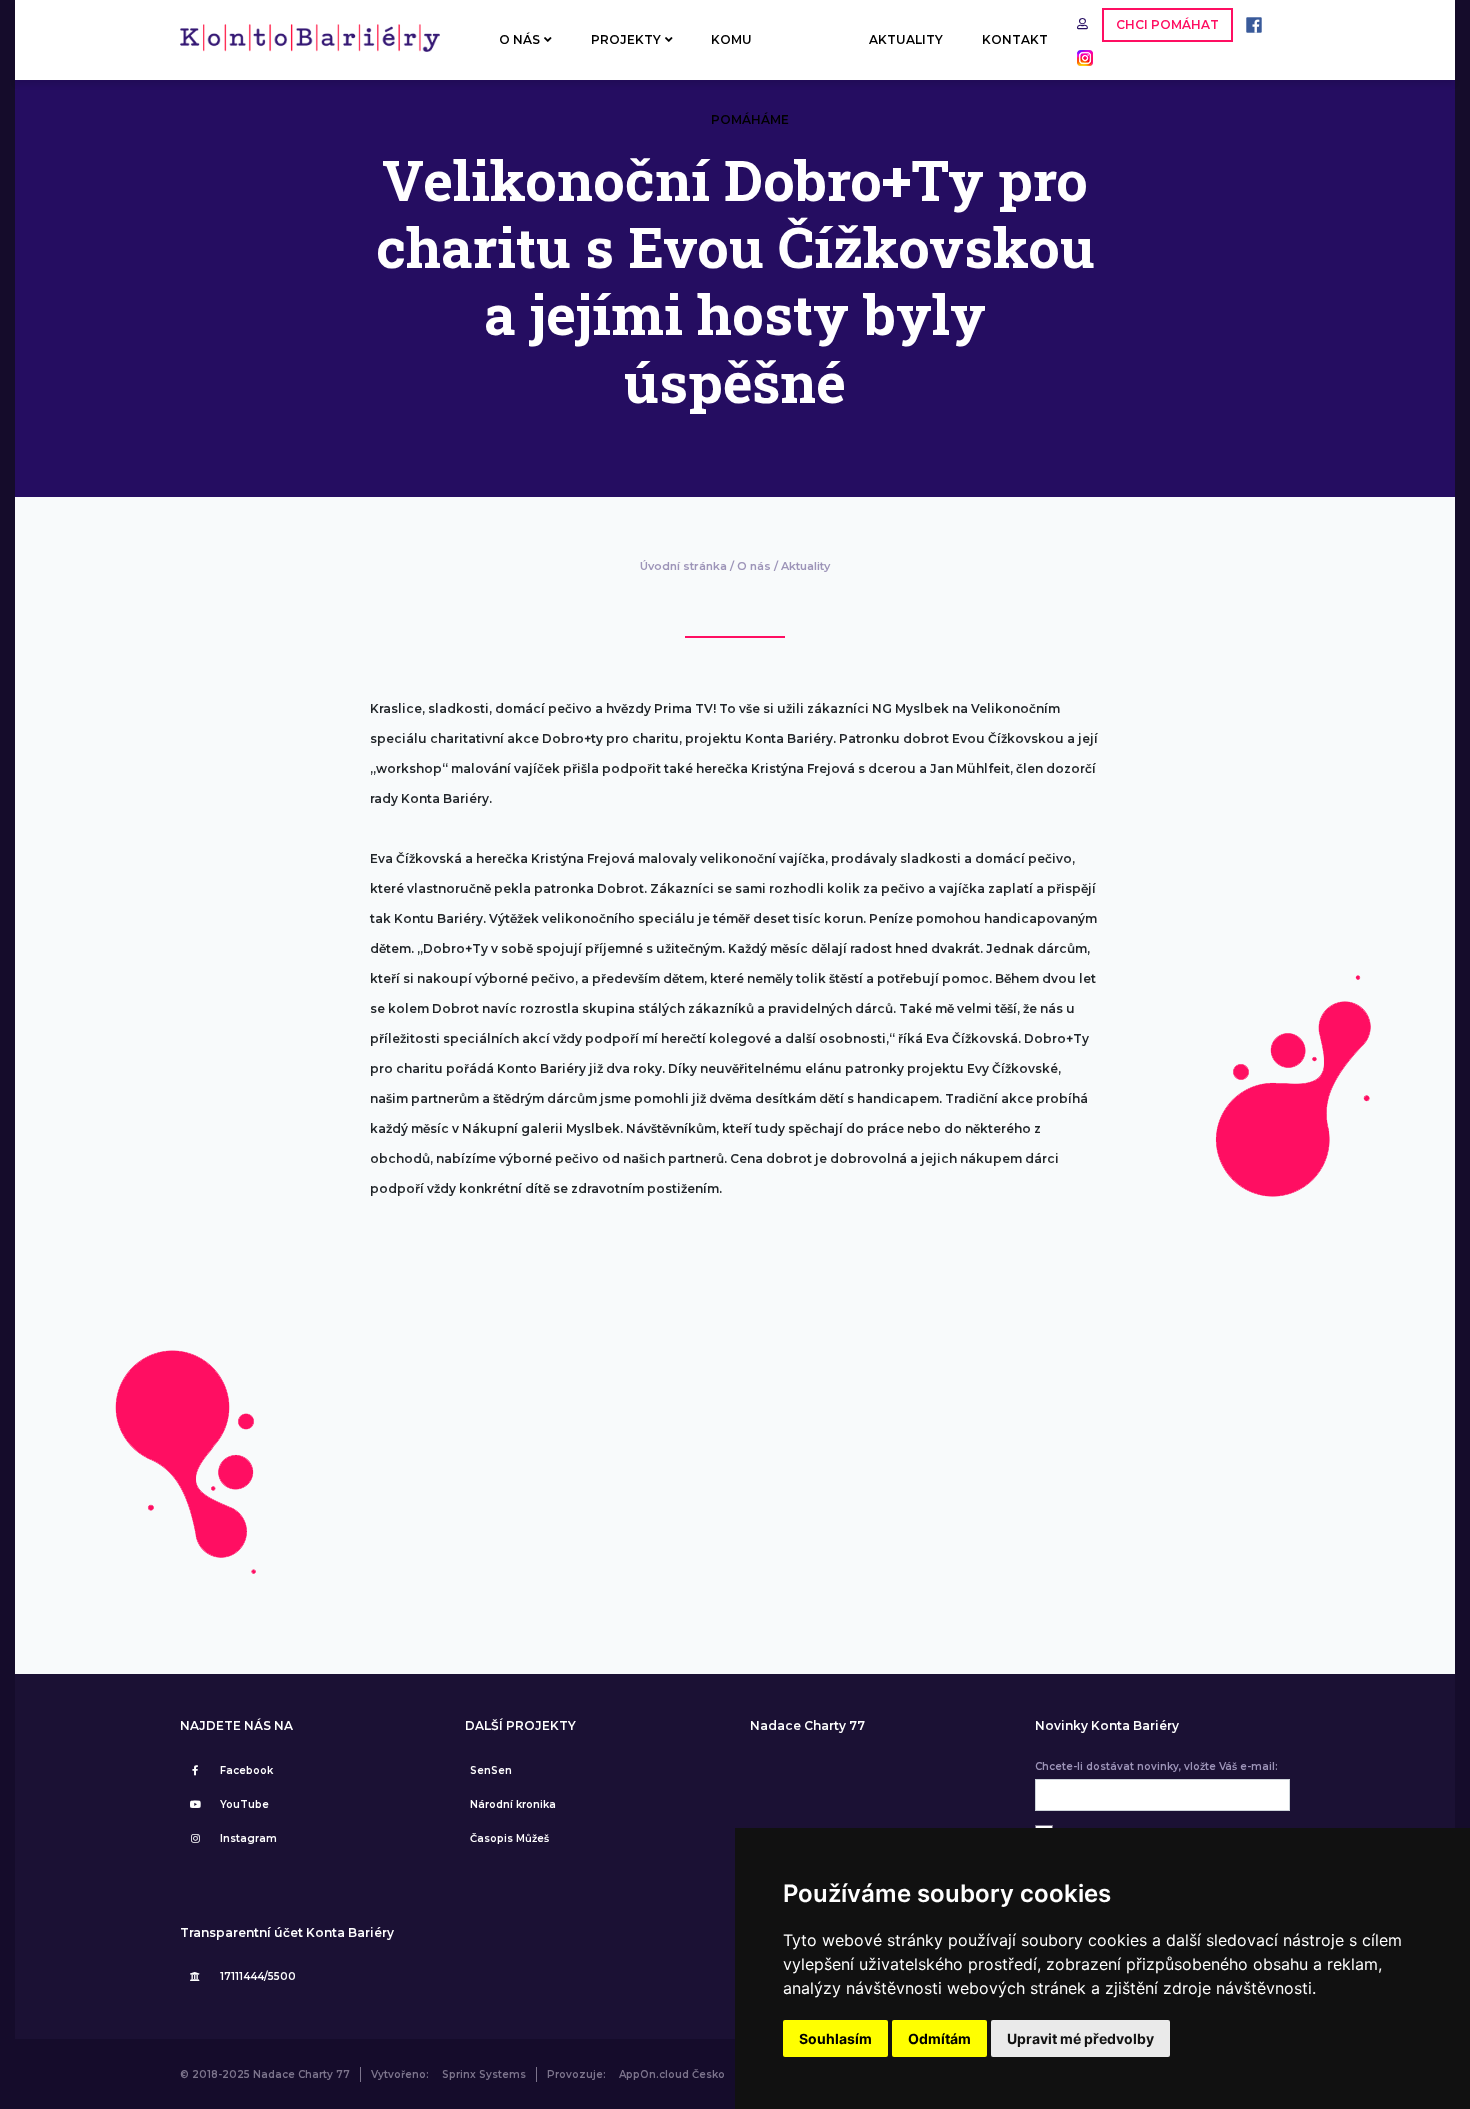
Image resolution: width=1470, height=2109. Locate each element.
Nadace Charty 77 (807, 1726)
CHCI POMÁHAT (1167, 24)
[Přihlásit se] (1084, 23)
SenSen (491, 1770)
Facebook (246, 1770)
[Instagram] (1080, 56)
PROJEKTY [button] (626, 39)
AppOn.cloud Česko (672, 2074)
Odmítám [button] (939, 2038)
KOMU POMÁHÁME (750, 56)
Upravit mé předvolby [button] (1080, 2038)
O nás (754, 566)
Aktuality (805, 566)
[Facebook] (1249, 23)
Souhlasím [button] (835, 2038)
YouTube (244, 1804)
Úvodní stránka (683, 566)
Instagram (248, 1838)
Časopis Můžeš (509, 1838)
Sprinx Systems (484, 2074)
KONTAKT (1015, 39)
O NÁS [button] (519, 39)
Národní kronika (513, 1804)
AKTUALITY (906, 39)
